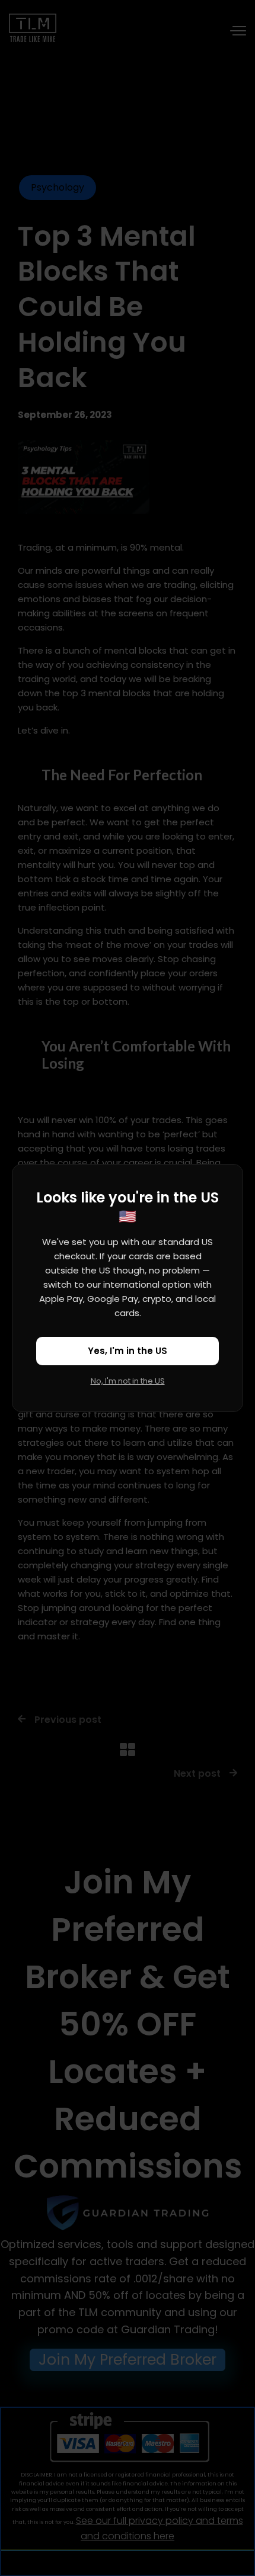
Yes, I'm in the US (128, 1351)
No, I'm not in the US (128, 1381)
